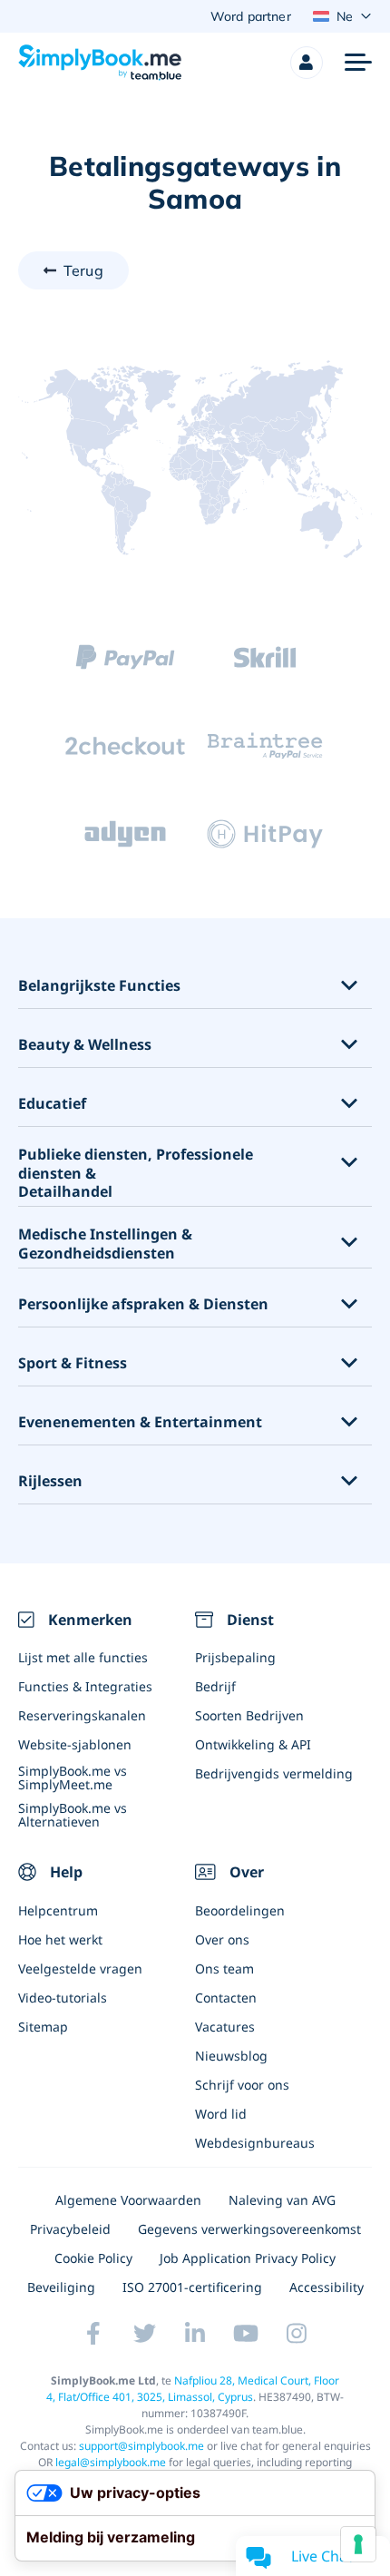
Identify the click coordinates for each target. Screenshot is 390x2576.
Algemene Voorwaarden (128, 2200)
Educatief (52, 1104)
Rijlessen (50, 1481)
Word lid (221, 2114)
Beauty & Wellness (85, 1045)
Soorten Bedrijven (249, 1715)
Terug (83, 270)
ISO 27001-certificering (192, 2287)
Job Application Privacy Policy (248, 2258)
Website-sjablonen (75, 1744)
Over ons (222, 1939)
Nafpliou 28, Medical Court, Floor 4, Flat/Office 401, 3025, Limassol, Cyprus (193, 2389)
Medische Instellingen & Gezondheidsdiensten (105, 1244)
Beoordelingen (240, 1910)
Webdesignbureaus (255, 2143)
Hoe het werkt (60, 1939)
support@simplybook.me (141, 2446)
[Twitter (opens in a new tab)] (144, 2333)
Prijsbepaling (235, 1657)
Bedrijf (215, 1686)
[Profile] (307, 63)
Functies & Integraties (85, 1686)
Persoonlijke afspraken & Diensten (143, 1304)
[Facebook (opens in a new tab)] (93, 2333)
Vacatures (225, 2027)
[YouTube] (246, 2333)
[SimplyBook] (100, 63)
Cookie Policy (93, 2258)
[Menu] (358, 63)
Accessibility (327, 2287)
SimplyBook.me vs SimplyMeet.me (73, 1778)
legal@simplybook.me (111, 2462)
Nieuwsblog (231, 2056)
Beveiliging (61, 2287)
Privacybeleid (70, 2229)
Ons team (224, 1969)
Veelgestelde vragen (80, 1969)
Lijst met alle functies (83, 1657)
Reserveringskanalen (82, 1715)
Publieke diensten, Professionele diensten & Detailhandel (136, 1173)
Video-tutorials (63, 1998)
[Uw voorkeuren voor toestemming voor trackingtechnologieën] (358, 2544)
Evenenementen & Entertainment (140, 1422)
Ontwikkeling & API (253, 1744)
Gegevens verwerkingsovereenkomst (249, 2229)
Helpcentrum (58, 1910)
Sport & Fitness (73, 1363)
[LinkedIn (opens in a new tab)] (195, 2333)
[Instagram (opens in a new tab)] (297, 2333)
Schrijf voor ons (242, 2085)
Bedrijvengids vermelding (274, 1773)
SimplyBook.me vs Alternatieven (73, 1815)
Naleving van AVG (282, 2200)
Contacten (226, 1998)
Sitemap (43, 2027)
